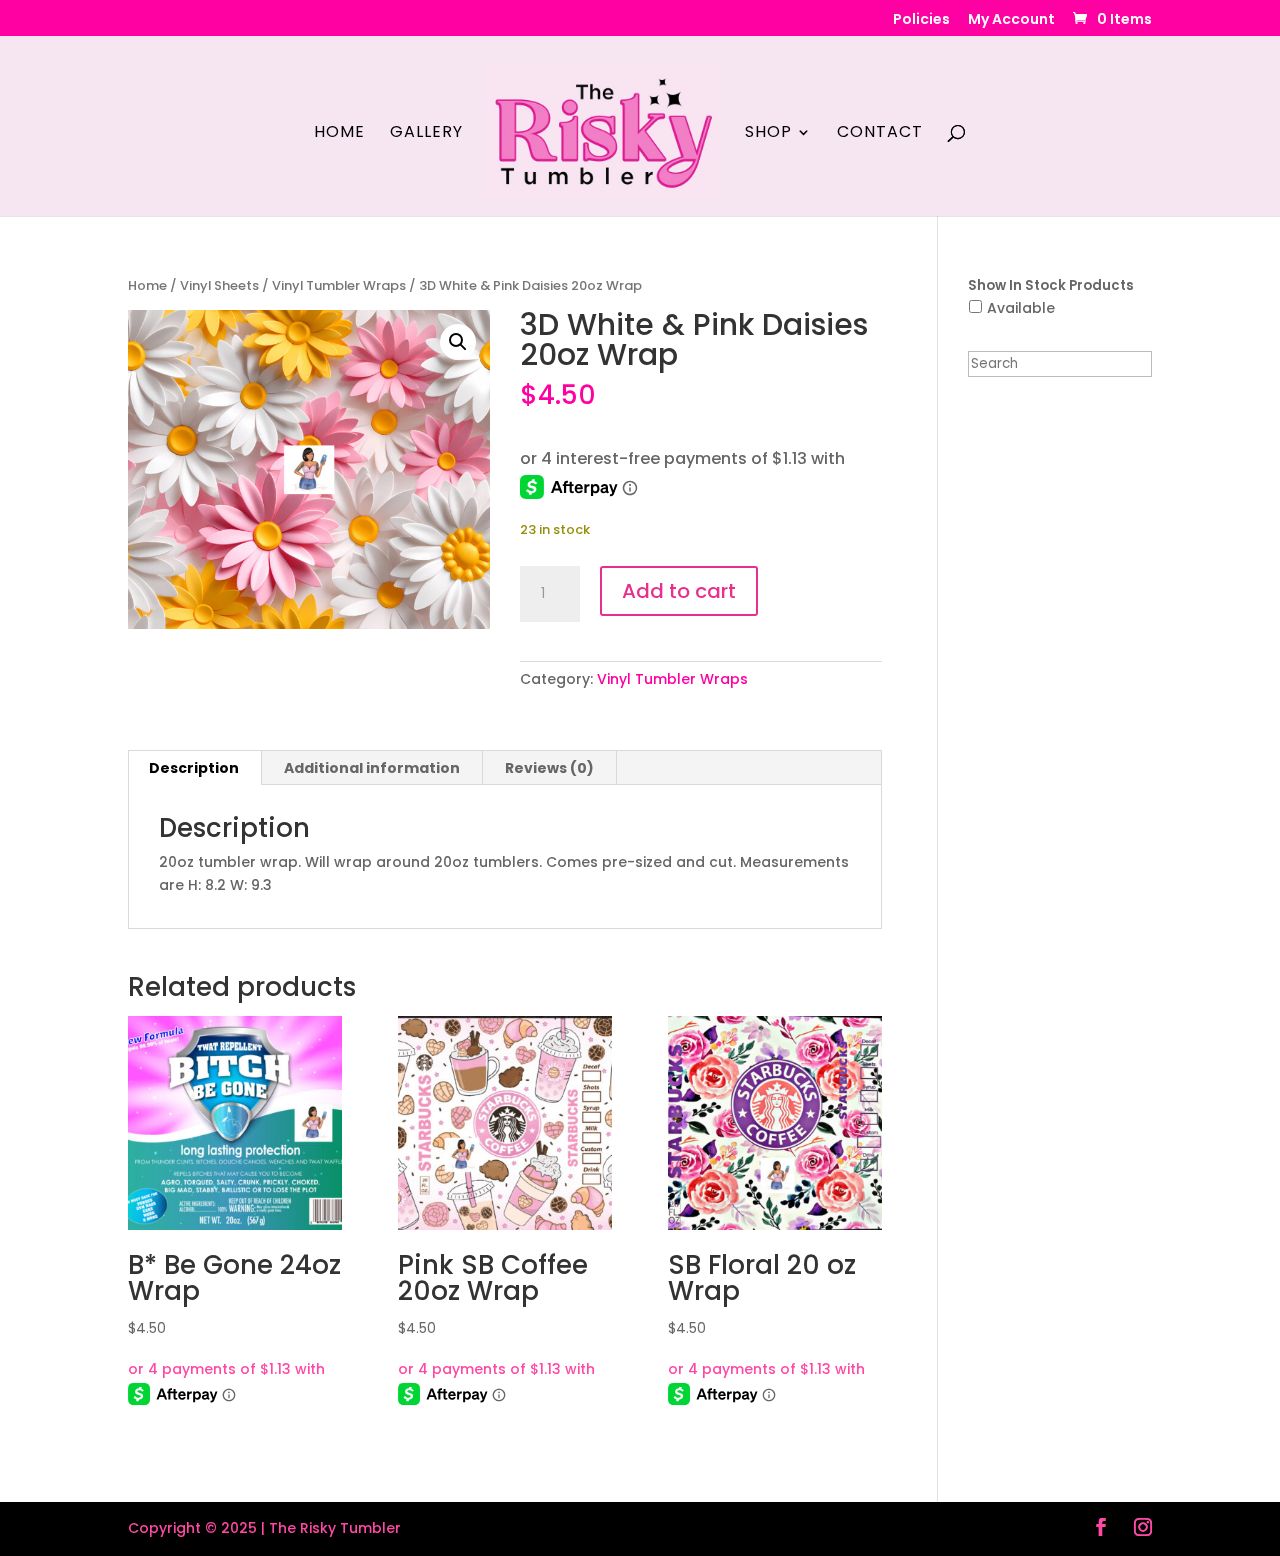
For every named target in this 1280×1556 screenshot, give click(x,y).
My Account (1011, 20)
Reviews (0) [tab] (549, 768)
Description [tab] (194, 768)
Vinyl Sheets (219, 285)
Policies (921, 20)
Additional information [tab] (372, 768)
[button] (458, 342)
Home (339, 134)
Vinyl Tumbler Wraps (339, 285)
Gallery (426, 134)
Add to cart (679, 591)
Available (1021, 308)
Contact (880, 134)
